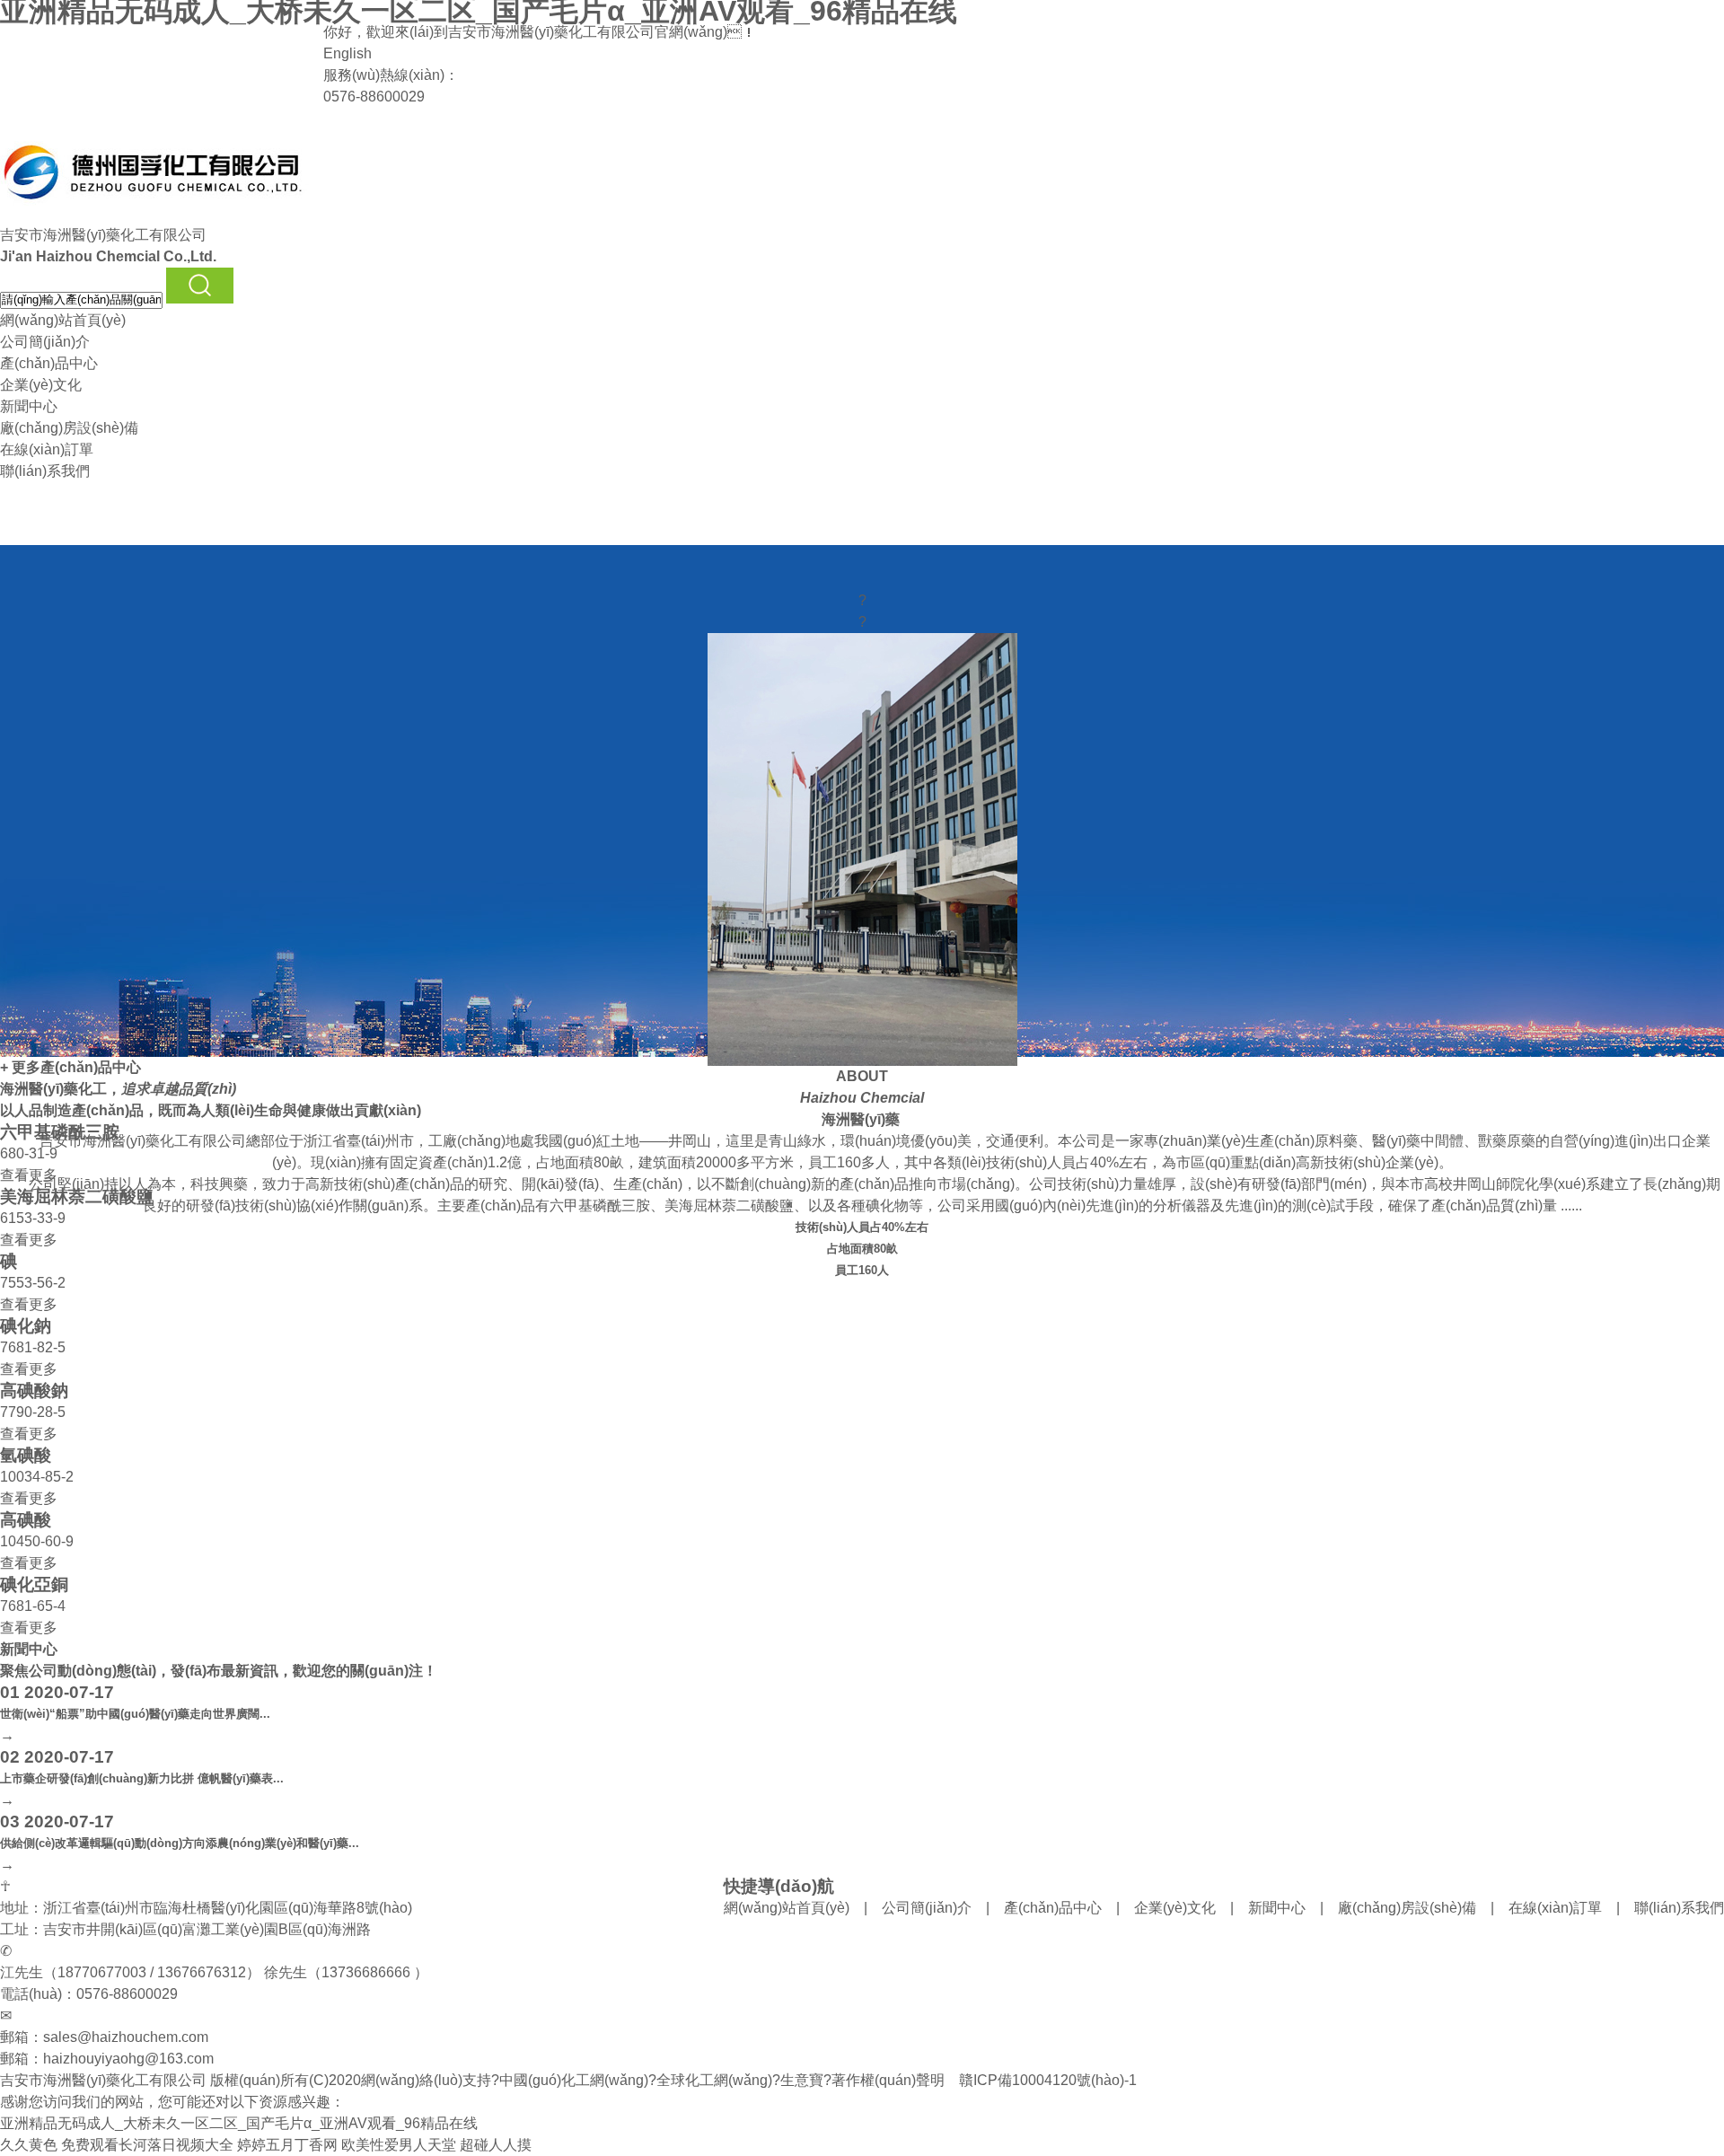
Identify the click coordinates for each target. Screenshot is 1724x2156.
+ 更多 (20, 1067)
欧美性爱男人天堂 (399, 2145)
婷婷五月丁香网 (287, 2145)
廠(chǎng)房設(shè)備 (69, 428)
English (347, 53)
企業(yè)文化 (41, 385)
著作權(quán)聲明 (888, 2080)
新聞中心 (29, 406)
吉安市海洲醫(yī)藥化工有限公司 (551, 32)
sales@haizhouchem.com (126, 2037)
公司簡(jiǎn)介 (45, 342)
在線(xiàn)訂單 (47, 449)
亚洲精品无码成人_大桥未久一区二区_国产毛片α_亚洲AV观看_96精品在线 (239, 2123)
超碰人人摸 (496, 2145)
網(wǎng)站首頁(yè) (63, 320)
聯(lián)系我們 (45, 471)
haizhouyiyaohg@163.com (128, 2059)
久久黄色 (29, 2145)
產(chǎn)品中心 (49, 363)
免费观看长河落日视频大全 (147, 2145)
